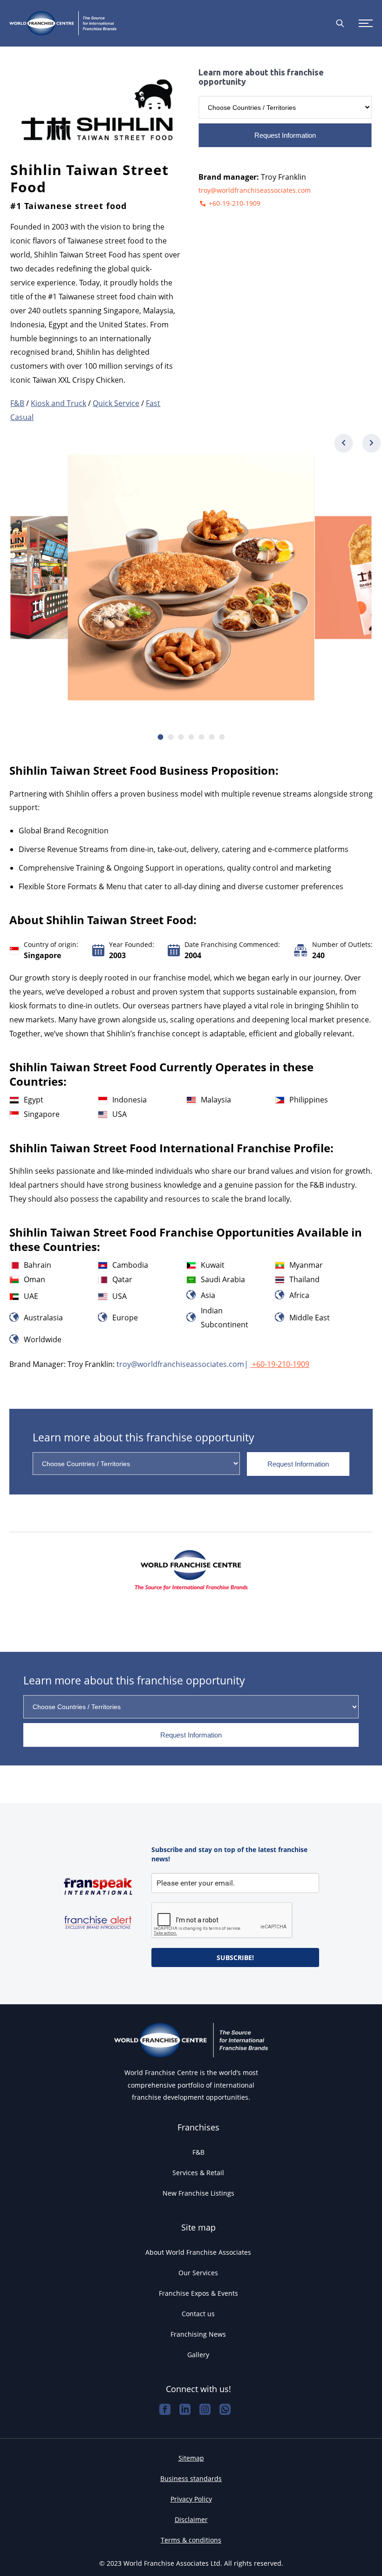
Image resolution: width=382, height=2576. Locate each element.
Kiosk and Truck (58, 403)
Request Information (285, 135)
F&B (17, 403)
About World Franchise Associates (198, 2252)
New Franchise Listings (198, 2193)
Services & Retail (198, 2173)
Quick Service (116, 403)
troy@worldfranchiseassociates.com (255, 190)
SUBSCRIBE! (235, 1957)
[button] (372, 443)
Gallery (198, 2355)
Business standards (191, 2478)
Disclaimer (191, 2519)
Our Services (198, 2273)
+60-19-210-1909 (234, 203)
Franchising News (198, 2334)
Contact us (198, 2314)
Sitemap (191, 2458)
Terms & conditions (191, 2540)
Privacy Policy (191, 2499)
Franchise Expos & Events (198, 2293)
